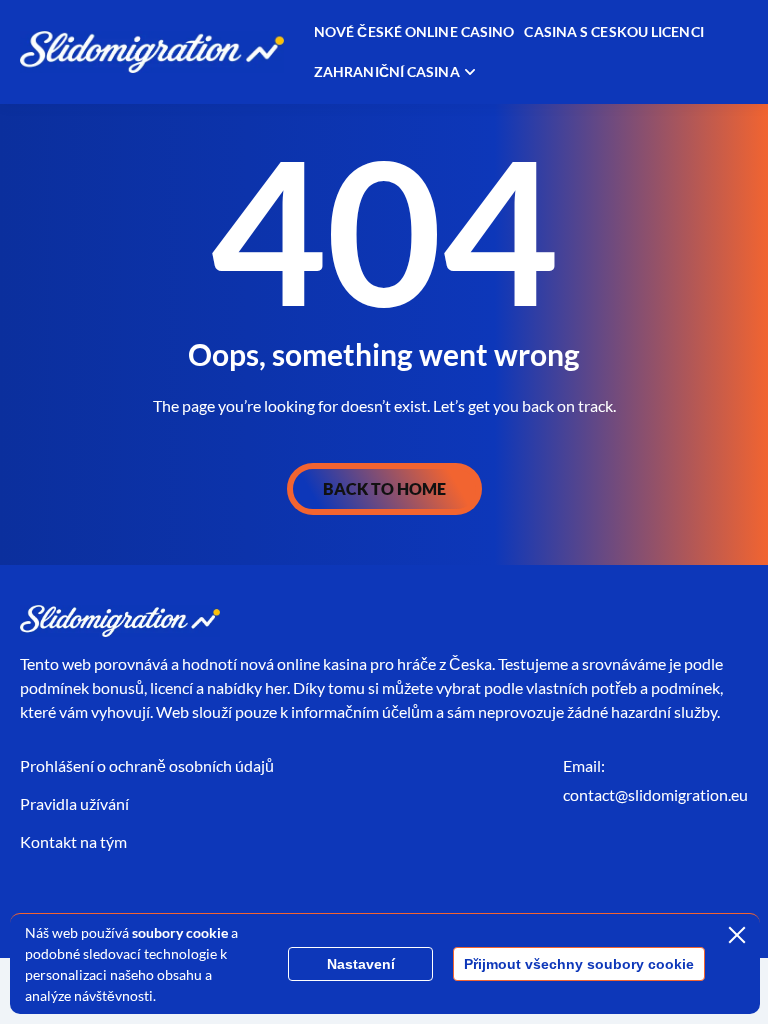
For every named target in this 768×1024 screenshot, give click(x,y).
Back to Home (384, 488)
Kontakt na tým (73, 841)
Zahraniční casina (387, 71)
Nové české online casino (414, 31)
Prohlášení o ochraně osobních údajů (147, 765)
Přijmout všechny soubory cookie (579, 964)
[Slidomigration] (152, 52)
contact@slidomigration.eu (655, 794)
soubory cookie (180, 932)
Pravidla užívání (74, 803)
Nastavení (361, 964)
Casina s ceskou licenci (613, 31)
